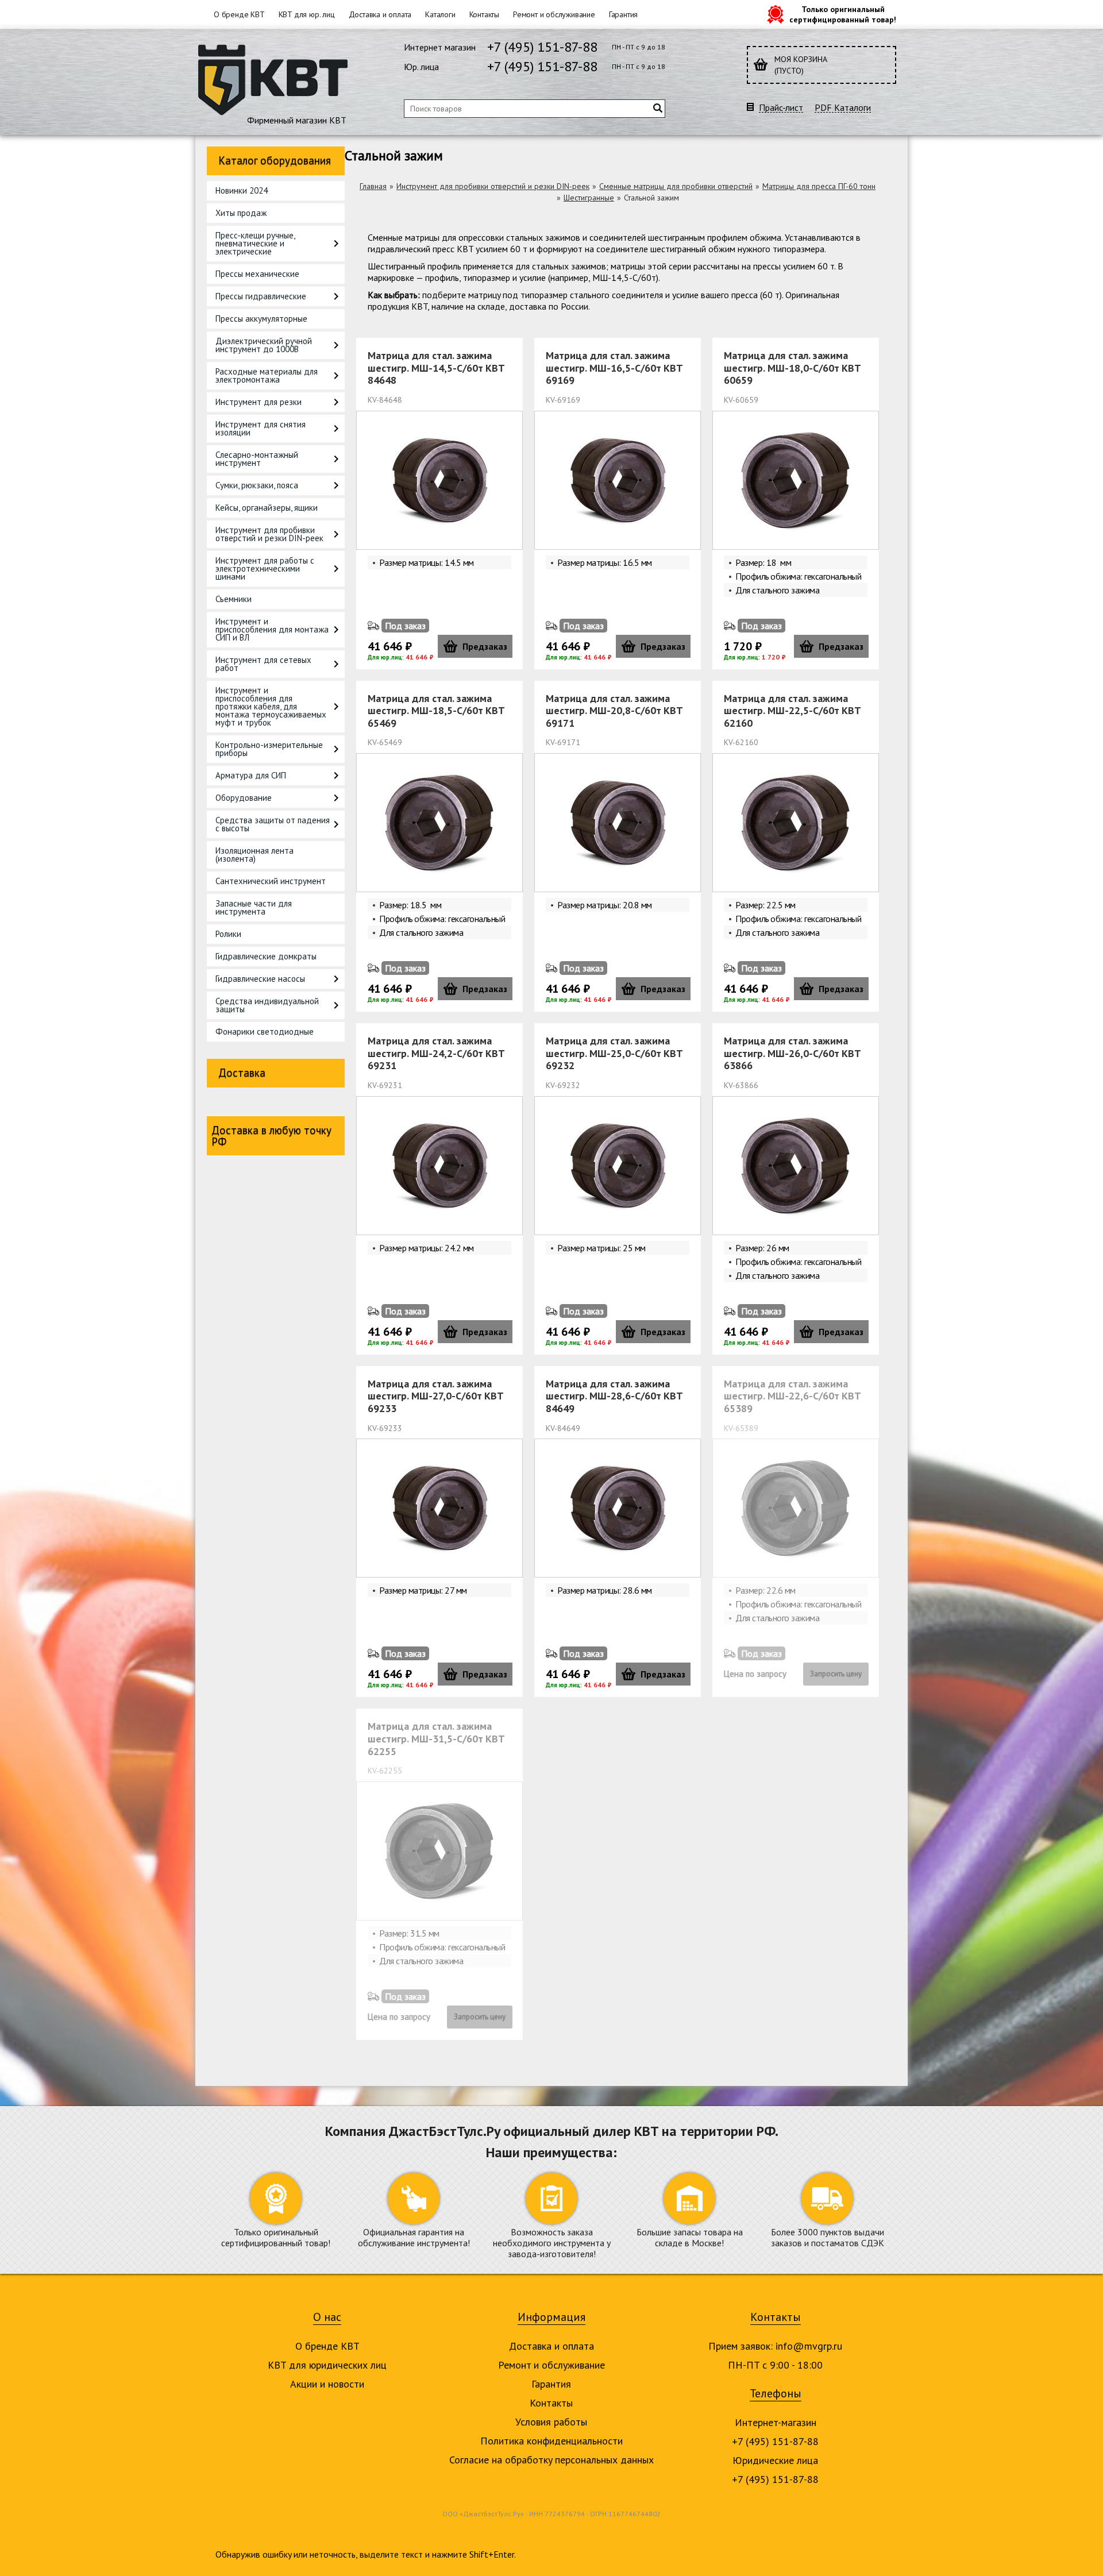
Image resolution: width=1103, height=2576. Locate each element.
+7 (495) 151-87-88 (542, 47)
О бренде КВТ (239, 14)
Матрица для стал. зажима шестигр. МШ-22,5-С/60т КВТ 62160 (792, 711)
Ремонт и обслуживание (554, 14)
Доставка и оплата (380, 14)
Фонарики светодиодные (265, 1031)
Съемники (234, 599)
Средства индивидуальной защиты (267, 1005)
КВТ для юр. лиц (307, 14)
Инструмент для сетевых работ (263, 664)
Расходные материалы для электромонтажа (267, 375)
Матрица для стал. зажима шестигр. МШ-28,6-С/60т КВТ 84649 (614, 1396)
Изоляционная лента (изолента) (254, 855)
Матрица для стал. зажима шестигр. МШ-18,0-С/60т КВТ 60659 (792, 368)
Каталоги (440, 14)
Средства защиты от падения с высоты (273, 824)
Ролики (228, 934)
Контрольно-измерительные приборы (269, 749)
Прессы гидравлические (261, 296)
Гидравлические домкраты (266, 956)
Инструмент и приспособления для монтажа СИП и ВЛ (272, 629)
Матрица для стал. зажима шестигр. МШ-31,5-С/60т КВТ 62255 (436, 1738)
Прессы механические (257, 274)
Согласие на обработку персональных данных (551, 2460)
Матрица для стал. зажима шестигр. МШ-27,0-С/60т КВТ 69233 (435, 1396)
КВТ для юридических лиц (327, 2365)
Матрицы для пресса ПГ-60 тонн (819, 186)
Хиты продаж (241, 213)
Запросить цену (836, 1674)
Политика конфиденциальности (551, 2441)
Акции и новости (327, 2384)
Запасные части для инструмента (254, 907)
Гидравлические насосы (260, 979)
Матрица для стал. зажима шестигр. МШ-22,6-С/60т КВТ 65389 (792, 1396)
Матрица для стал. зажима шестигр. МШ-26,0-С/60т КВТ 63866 (792, 1053)
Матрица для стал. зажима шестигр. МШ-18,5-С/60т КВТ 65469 (436, 711)
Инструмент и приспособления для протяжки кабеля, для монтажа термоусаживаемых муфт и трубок (271, 706)
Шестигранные (589, 198)
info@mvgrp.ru (809, 2346)
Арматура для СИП (251, 775)
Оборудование (244, 798)
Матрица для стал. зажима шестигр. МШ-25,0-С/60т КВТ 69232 (614, 1053)
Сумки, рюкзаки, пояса (257, 485)
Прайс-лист (781, 108)
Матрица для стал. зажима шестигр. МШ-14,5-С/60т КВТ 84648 (436, 368)
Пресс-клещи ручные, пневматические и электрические (255, 243)
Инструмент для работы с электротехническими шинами (265, 568)
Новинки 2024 (242, 190)
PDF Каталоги (843, 108)
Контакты (484, 14)
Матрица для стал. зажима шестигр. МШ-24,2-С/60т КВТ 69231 (436, 1053)
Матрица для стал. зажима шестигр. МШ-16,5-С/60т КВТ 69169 (614, 368)
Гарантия (623, 14)
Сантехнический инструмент (271, 881)
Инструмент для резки (259, 402)
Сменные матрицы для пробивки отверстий (676, 186)
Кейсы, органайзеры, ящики (267, 508)
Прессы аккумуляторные (261, 319)
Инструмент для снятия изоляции (261, 428)
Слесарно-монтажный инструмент (257, 459)
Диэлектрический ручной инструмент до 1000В (264, 345)
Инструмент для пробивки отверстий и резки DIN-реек (269, 534)
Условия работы (551, 2422)
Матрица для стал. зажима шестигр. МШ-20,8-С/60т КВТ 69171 (614, 711)
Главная (373, 186)
